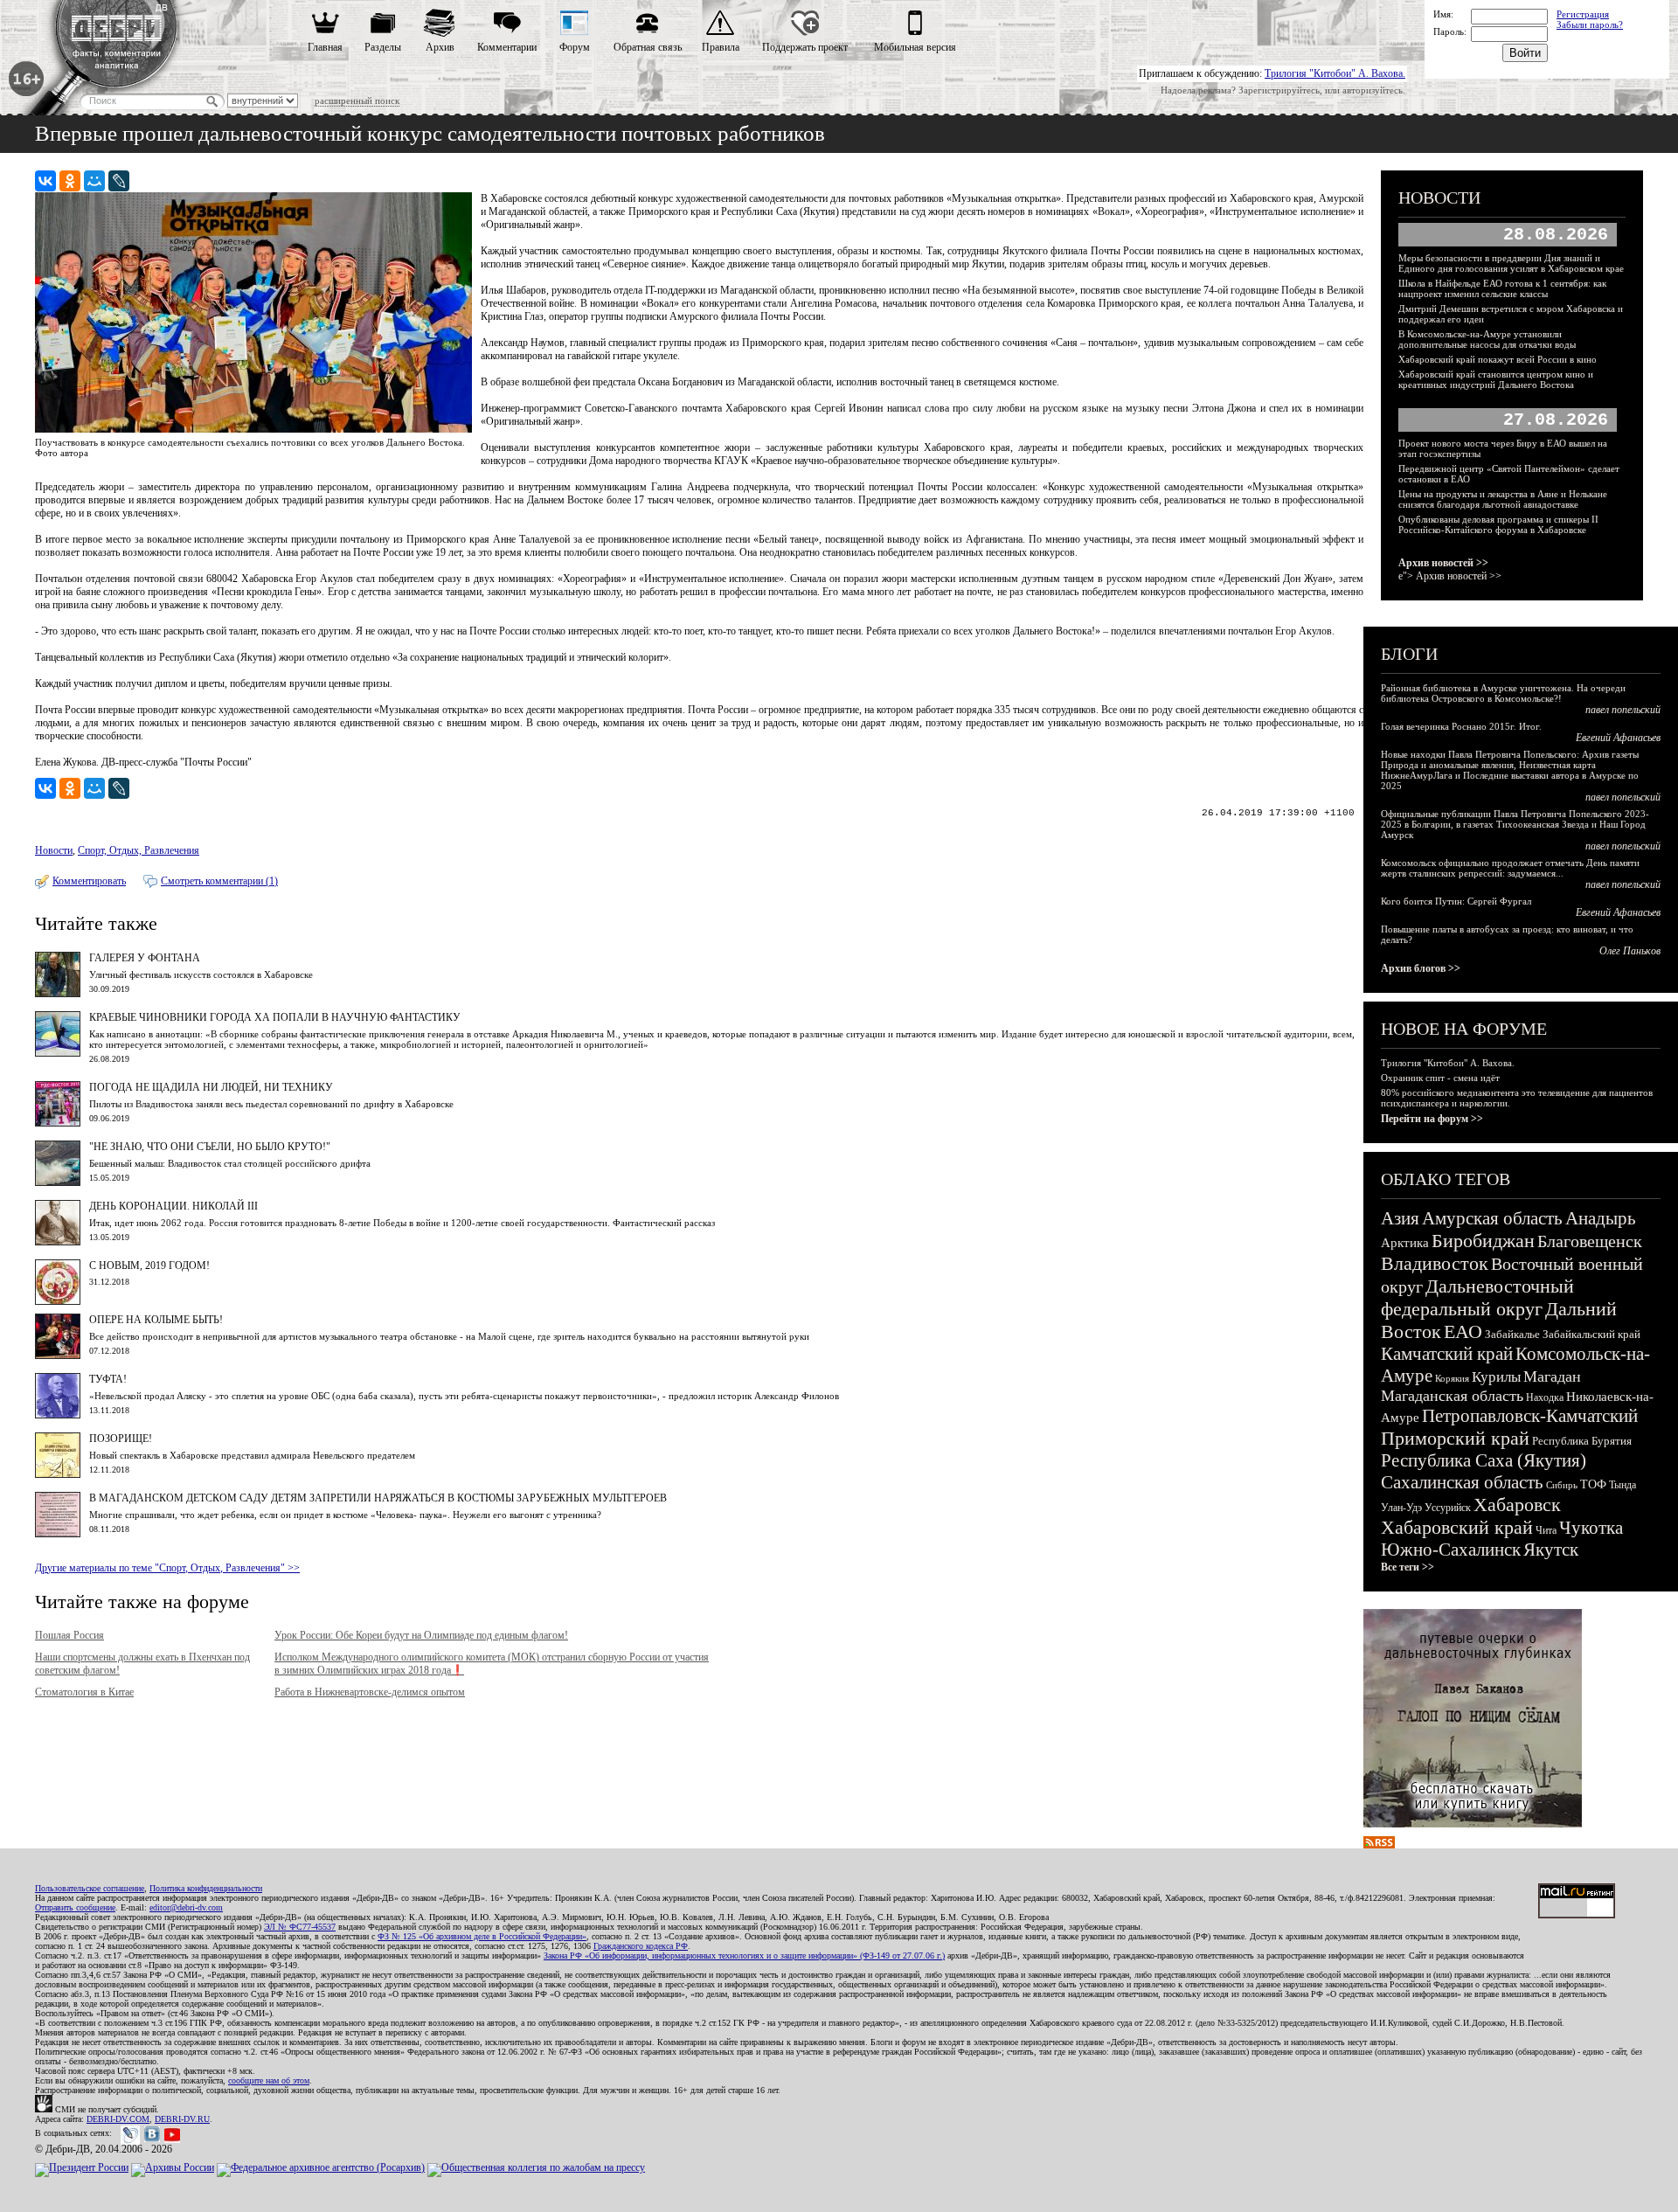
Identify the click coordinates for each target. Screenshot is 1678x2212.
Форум (575, 47)
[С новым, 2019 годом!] (58, 1301)
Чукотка (1591, 1528)
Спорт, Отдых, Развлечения (139, 850)
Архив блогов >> (1421, 968)
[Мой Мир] (94, 181)
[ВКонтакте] (45, 181)
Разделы (383, 47)
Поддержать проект (805, 47)
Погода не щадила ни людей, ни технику (211, 1087)
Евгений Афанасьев (1618, 738)
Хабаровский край (1457, 1527)
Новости (54, 850)
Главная (325, 47)
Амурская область (1492, 1218)
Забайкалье (1512, 1334)
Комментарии (507, 47)
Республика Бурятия (1582, 1441)
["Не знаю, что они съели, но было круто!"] (58, 1182)
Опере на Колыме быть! (156, 1320)
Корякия (1452, 1378)
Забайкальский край (1591, 1334)
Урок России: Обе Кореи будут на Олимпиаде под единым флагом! (421, 1635)
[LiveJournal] (119, 181)
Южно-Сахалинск (1451, 1550)
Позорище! (121, 1439)
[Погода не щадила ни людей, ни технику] (58, 1123)
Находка (1545, 1397)
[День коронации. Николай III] (58, 1242)
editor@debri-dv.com (186, 1907)
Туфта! (108, 1379)
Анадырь (1601, 1218)
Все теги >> (1408, 1567)
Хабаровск (1517, 1505)
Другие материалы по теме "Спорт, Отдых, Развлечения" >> (167, 1568)
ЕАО (1463, 1331)
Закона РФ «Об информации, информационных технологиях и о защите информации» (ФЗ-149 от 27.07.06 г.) (744, 1955)
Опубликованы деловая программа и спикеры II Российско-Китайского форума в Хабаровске (1498, 524)
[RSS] (1379, 1845)
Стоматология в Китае (84, 1692)
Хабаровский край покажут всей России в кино (1498, 359)
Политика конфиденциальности (206, 1888)
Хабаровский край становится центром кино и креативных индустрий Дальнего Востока (1496, 379)
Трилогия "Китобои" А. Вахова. (1335, 73)
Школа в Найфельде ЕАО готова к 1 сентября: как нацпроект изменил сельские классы (1502, 288)
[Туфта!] (58, 1415)
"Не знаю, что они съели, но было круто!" (210, 1147)
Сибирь (1562, 1485)
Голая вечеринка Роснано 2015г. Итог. (1461, 726)
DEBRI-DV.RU (182, 2119)
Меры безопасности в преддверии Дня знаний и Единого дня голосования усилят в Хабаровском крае (1511, 263)
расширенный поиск (357, 101)
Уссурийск (1448, 1508)
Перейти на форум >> (1432, 1119)
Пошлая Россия (69, 1635)
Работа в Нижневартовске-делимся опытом (370, 1692)
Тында (1623, 1485)
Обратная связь (648, 47)
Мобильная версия (915, 47)
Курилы (1496, 1377)
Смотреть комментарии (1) (219, 881)
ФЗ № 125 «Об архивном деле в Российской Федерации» (482, 1936)
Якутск (1551, 1550)
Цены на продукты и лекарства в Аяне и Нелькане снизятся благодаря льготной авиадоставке (1503, 499)
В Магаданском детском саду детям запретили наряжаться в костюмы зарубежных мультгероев (378, 1498)
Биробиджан (1483, 1241)
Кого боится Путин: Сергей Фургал (1456, 901)
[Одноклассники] (70, 181)
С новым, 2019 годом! (149, 1265)
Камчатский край (1447, 1354)
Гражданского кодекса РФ (641, 1946)
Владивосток (1435, 1263)
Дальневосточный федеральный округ (1477, 1297)
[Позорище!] (58, 1474)
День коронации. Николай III (173, 1206)
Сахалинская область (1462, 1482)
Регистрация (1583, 14)
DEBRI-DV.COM (118, 2119)
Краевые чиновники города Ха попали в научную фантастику (275, 1017)
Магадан (1552, 1376)
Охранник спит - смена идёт (1440, 1078)
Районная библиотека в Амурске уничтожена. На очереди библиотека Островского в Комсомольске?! (1503, 693)
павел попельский (1623, 710)
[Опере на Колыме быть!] (58, 1356)
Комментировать (89, 881)
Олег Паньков (1630, 951)
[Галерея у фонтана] (58, 994)
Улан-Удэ (1401, 1508)
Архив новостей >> (1443, 563)
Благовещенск (1590, 1241)
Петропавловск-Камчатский (1530, 1416)
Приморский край (1455, 1438)
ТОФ (1593, 1484)
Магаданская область (1452, 1396)
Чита (1546, 1530)
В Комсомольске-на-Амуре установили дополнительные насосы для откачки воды (1487, 339)
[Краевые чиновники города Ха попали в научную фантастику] (58, 1053)
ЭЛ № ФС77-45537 (300, 1927)
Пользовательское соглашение (90, 1888)
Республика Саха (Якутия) (1484, 1460)
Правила (721, 47)
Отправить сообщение (75, 1907)
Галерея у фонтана (145, 958)
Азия (1400, 1218)
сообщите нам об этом (269, 2080)
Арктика (1405, 1243)
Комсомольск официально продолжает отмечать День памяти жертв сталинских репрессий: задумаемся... (1510, 868)
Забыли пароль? (1590, 24)
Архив (440, 47)
